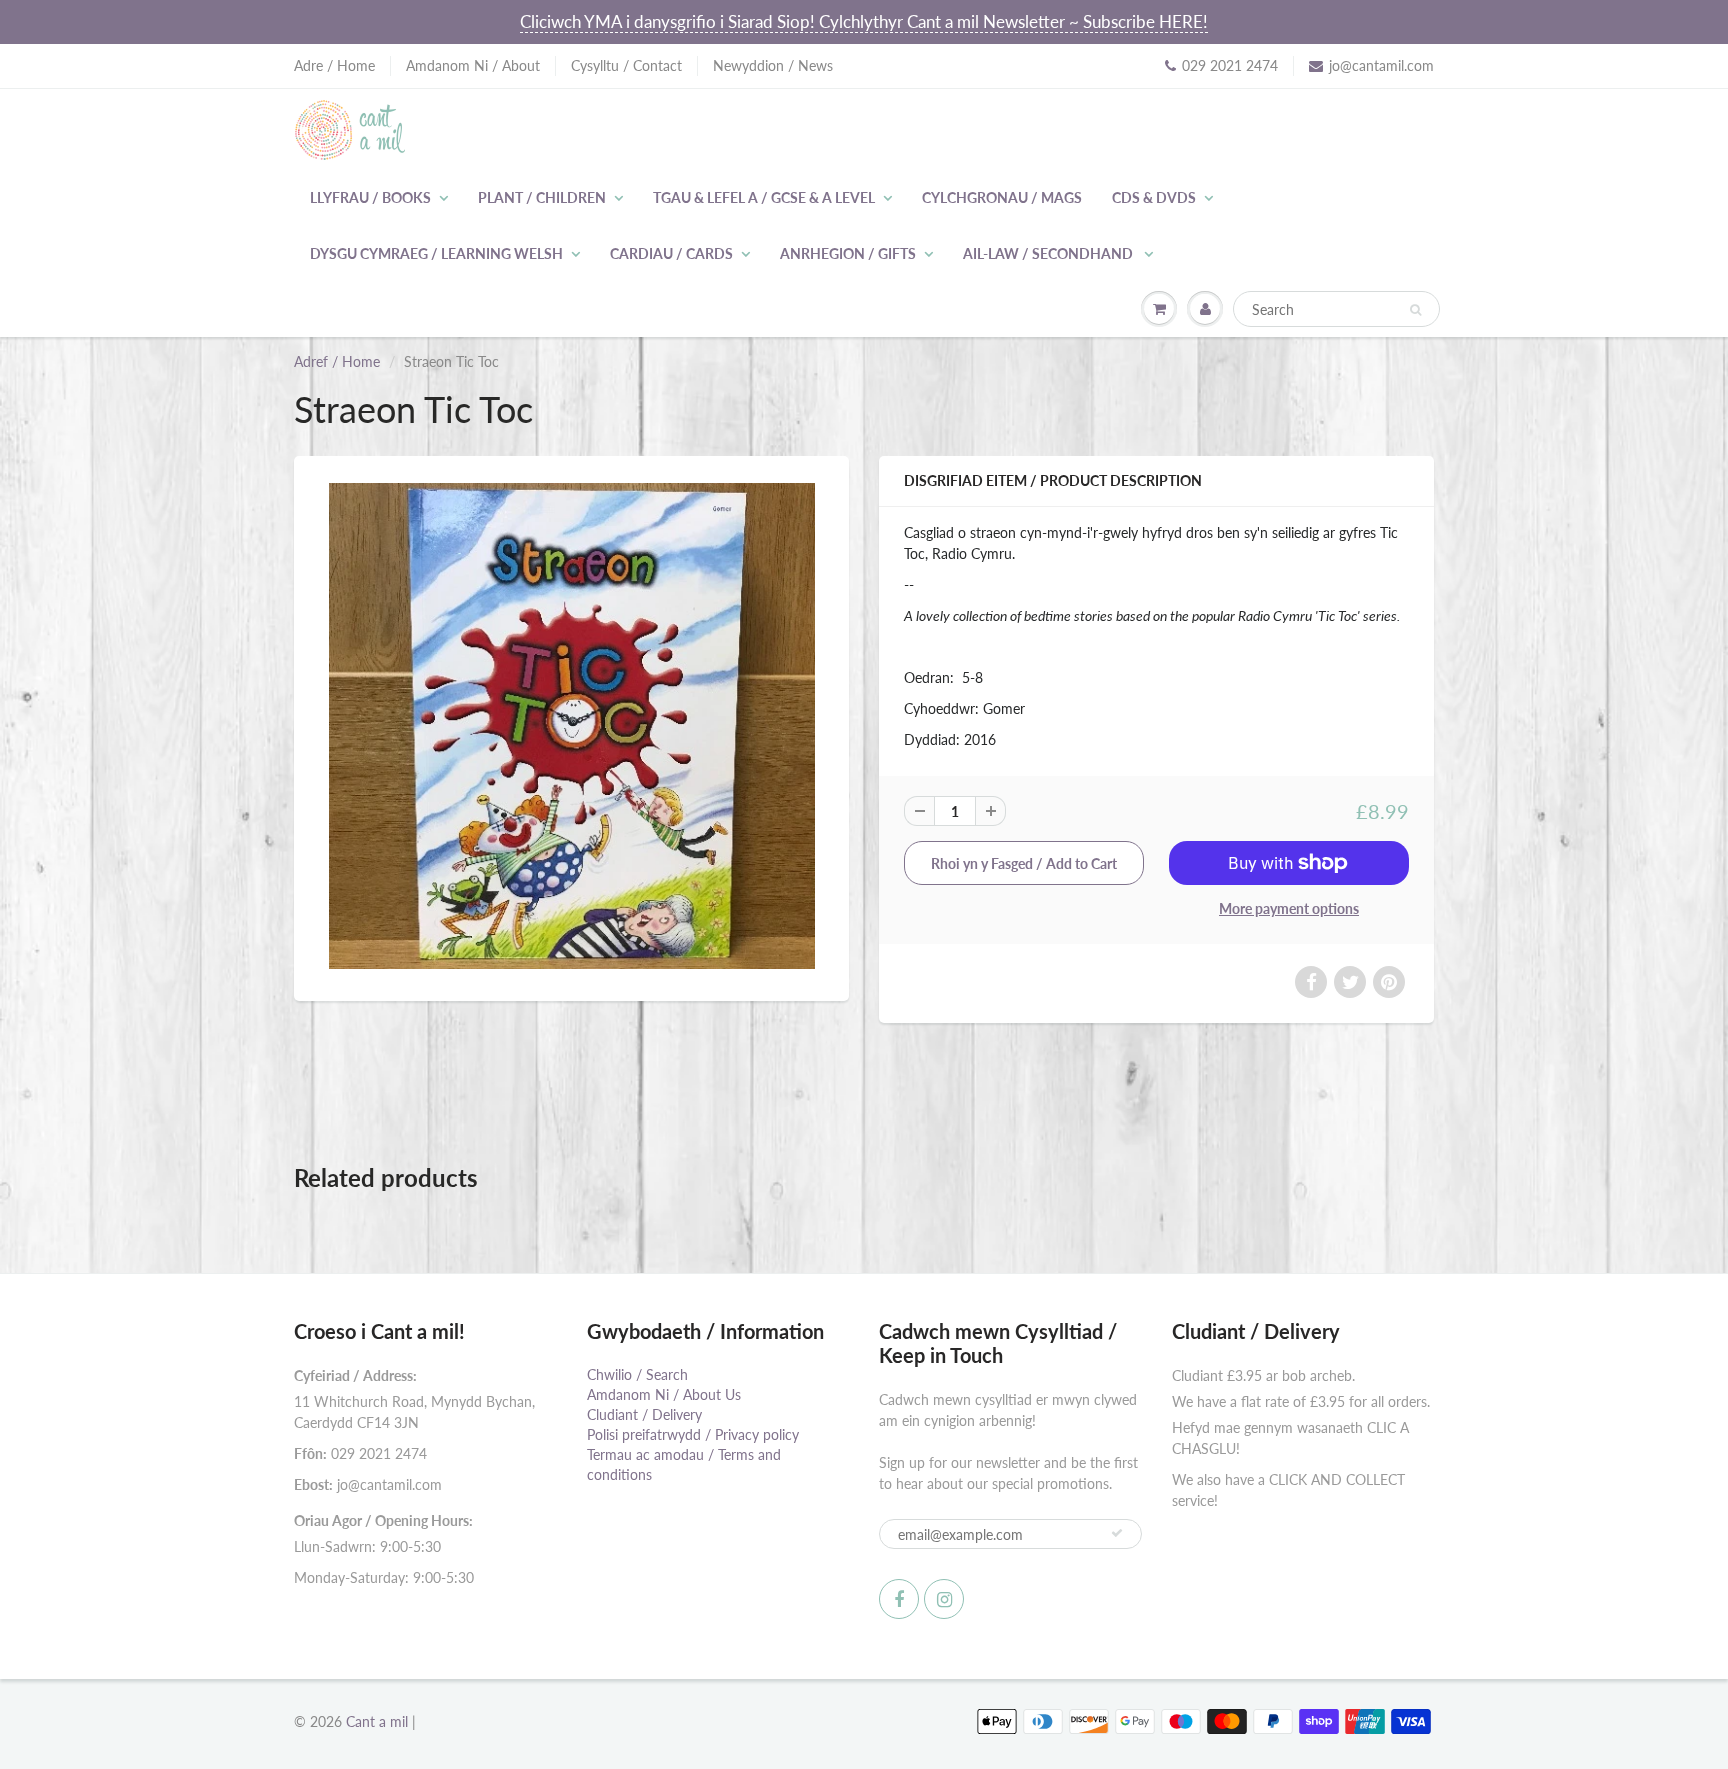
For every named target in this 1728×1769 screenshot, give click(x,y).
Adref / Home (337, 361)
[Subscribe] (1117, 1533)
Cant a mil (377, 1721)
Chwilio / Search (637, 1374)
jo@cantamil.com (1381, 65)
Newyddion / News (773, 65)
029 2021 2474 (1230, 65)
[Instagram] (944, 1599)
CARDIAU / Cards (671, 253)
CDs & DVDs (1154, 197)
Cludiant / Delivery (644, 1414)
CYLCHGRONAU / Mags (1002, 197)
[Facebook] (899, 1599)
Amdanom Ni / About (473, 65)
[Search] (1415, 310)
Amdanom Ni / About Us (664, 1394)
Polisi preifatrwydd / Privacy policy (693, 1434)
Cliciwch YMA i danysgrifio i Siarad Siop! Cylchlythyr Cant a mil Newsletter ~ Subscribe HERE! (864, 21)
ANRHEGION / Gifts (848, 253)
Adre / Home (334, 65)
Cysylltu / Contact (626, 65)
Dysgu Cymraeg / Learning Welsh (436, 253)
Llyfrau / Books (370, 197)
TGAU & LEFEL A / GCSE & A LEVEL (764, 197)
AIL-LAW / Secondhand (1049, 253)
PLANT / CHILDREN (542, 197)
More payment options (1289, 908)
